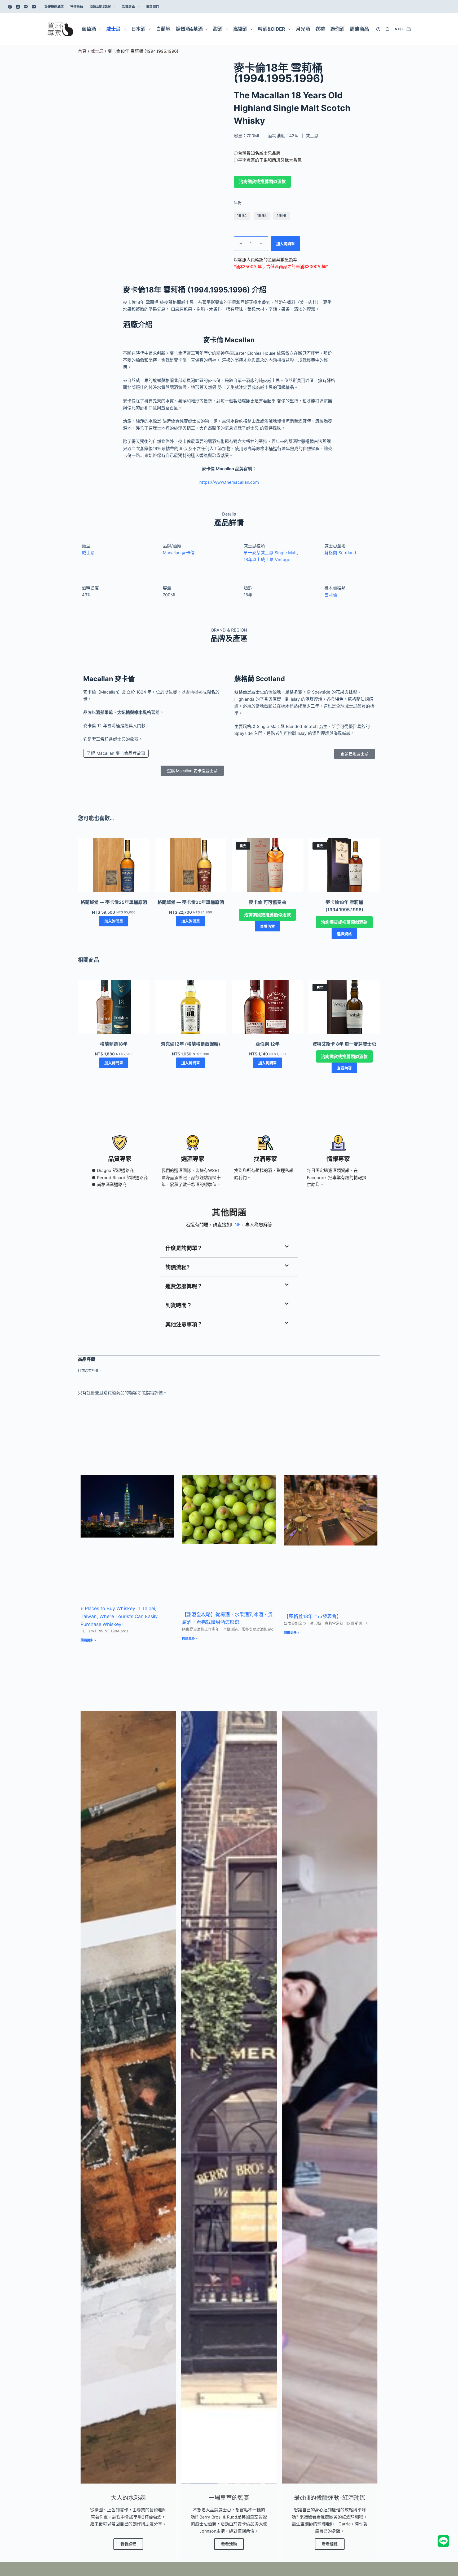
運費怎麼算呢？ (184, 1286)
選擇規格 (344, 934)
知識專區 (129, 6)
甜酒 (218, 29)
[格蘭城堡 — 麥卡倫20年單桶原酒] (191, 865)
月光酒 (303, 29)
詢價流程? (177, 1267)
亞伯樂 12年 (268, 1044)
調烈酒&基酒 (189, 29)
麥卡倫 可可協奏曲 (267, 902)
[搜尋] (388, 29)
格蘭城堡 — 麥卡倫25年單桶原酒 (114, 902)
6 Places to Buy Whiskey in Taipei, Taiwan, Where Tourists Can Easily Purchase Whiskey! (119, 1616)
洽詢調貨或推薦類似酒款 (262, 182)
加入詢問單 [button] (114, 921)
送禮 (320, 29)
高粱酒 (240, 29)
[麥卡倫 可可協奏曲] (267, 865)
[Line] (26, 7)
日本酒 (138, 29)
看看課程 (128, 2544)
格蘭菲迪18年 (114, 1044)
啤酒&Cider (272, 29)
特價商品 (77, 6)
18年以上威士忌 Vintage (267, 559)
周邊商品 (359, 29)
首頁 (82, 51)
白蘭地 (163, 29)
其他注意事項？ (184, 1325)
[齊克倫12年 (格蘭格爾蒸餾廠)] (191, 1007)
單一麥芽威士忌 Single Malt (270, 553)
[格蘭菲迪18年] (114, 1007)
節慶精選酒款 (54, 6)
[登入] (378, 29)
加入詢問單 (285, 244)
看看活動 (229, 2544)
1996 (282, 216)
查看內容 (267, 926)
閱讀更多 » (88, 1640)
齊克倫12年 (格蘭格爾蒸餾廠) (191, 1044)
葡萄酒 (89, 29)
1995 (262, 216)
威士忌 (113, 29)
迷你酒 (337, 29)
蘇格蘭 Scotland (340, 553)
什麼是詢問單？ (184, 1248)
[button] (229, 1249)
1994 (242, 216)
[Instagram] (18, 7)
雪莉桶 (331, 595)
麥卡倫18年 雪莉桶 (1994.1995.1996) (344, 906)
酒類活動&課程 (100, 6)
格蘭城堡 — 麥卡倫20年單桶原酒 (191, 902)
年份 (238, 203)
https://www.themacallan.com (229, 482)
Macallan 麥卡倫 (179, 553)
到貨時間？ (179, 1305)
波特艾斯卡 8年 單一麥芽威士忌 (344, 1044)
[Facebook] (10, 7)
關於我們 (153, 6)
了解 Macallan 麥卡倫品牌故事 (116, 753)
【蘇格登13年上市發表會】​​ (313, 1616)
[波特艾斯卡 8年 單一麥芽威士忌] (344, 1007)
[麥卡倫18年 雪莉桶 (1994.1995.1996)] (344, 865)
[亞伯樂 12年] (267, 1007)
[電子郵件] (34, 7)
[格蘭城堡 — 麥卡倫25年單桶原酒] (114, 865)
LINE (236, 1225)
